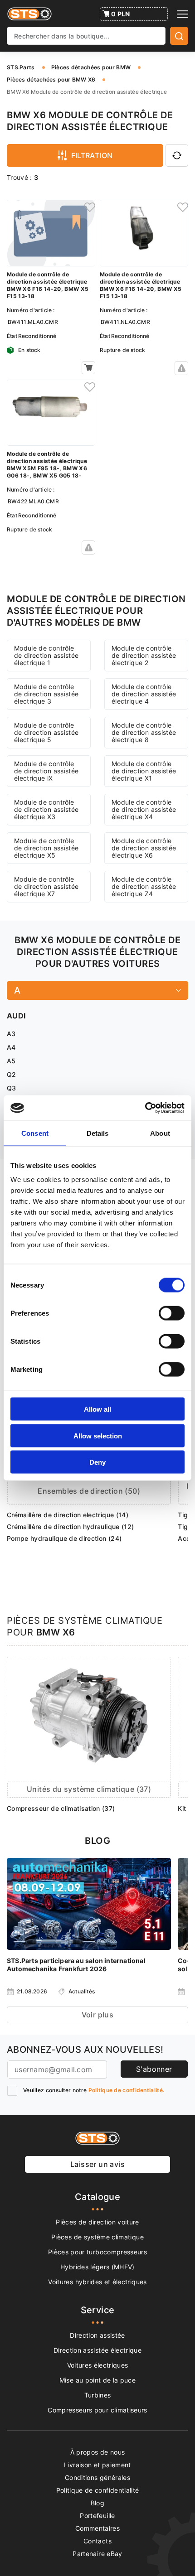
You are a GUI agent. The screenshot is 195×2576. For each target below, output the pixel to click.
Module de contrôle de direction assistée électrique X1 (144, 771)
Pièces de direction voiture (97, 2222)
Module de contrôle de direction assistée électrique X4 (144, 809)
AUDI (16, 1016)
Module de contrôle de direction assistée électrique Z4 (144, 886)
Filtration (92, 155)
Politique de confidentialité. (127, 2090)
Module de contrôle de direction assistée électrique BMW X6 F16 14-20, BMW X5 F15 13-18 (48, 285)
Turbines (98, 2395)
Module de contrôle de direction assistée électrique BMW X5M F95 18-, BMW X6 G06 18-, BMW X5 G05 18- (47, 465)
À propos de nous (98, 2452)
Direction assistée (97, 2335)
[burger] (183, 14)
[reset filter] (177, 155)
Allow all (97, 1409)
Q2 (12, 1074)
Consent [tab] (35, 1133)
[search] (179, 36)
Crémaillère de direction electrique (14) (68, 1515)
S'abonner (154, 2069)
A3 (11, 1034)
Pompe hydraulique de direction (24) (64, 1538)
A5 (11, 1061)
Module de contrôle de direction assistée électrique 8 (144, 732)
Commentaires (97, 2528)
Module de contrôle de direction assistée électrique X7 (46, 886)
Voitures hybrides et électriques (97, 2282)
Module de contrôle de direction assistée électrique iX (46, 771)
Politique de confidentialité (98, 2490)
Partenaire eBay (97, 2554)
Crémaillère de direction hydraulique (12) (70, 1527)
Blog (97, 2503)
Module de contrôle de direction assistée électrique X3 (46, 809)
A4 (11, 1047)
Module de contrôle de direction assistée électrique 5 (46, 732)
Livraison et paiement (97, 2465)
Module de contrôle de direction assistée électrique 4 (144, 694)
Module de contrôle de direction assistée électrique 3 (46, 694)
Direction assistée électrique (97, 2350)
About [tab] (160, 1133)
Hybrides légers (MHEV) (97, 2267)
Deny (97, 1462)
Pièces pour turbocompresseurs (97, 2252)
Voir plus (98, 2015)
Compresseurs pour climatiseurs (97, 2410)
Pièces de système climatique (97, 2237)
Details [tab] (98, 1133)
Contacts (97, 2541)
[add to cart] (88, 368)
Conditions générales (97, 2477)
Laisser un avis (97, 2164)
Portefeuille (97, 2516)
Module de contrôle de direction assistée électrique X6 (144, 848)
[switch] (172, 1313)
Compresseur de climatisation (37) (61, 1808)
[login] (88, 207)
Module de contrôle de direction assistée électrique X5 (46, 848)
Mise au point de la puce (97, 2380)
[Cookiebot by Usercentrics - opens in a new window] (145, 1108)
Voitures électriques (98, 2365)
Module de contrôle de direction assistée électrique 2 (144, 655)
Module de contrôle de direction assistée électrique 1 (46, 655)
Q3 (12, 1088)
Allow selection (98, 1435)
